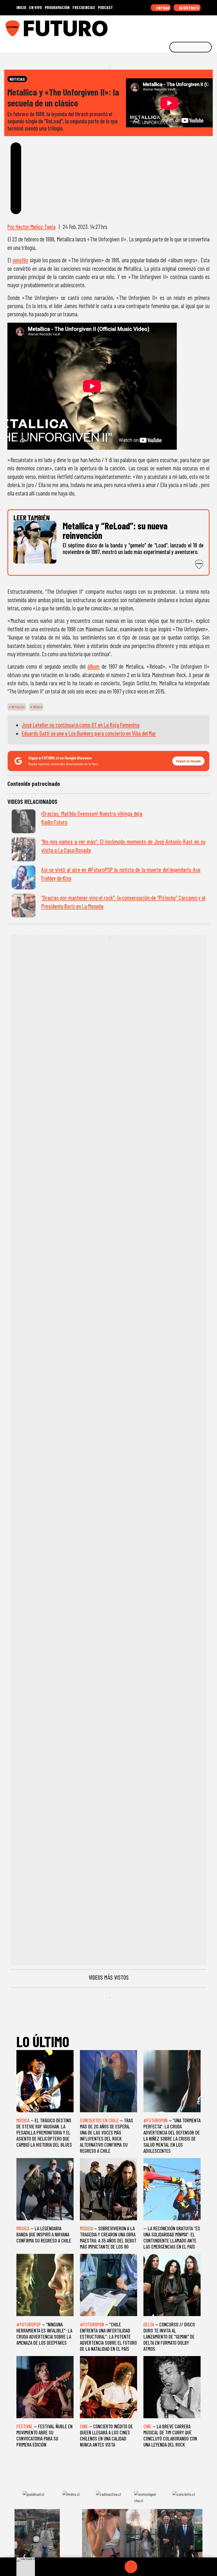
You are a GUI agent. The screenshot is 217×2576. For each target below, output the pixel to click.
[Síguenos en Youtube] (195, 26)
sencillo (20, 260)
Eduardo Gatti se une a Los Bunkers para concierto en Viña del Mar (89, 733)
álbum (93, 666)
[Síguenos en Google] (154, 26)
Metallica (18, 707)
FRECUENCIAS (84, 7)
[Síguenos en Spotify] (203, 26)
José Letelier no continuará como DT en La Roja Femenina (81, 725)
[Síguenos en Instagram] (162, 26)
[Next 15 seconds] (144, 2567)
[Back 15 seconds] (118, 2567)
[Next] (156, 2567)
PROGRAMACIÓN (57, 7)
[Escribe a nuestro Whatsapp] (211, 26)
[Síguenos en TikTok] (170, 26)
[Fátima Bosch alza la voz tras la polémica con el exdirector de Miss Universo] (71, 2536)
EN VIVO (35, 7)
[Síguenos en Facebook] (179, 26)
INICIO (21, 7)
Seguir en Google (188, 761)
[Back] (106, 2567)
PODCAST (105, 7)
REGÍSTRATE (189, 8)
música (37, 707)
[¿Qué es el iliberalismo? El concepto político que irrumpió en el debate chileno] (184, 2536)
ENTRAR (162, 8)
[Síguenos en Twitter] (187, 26)
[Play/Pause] (131, 2567)
